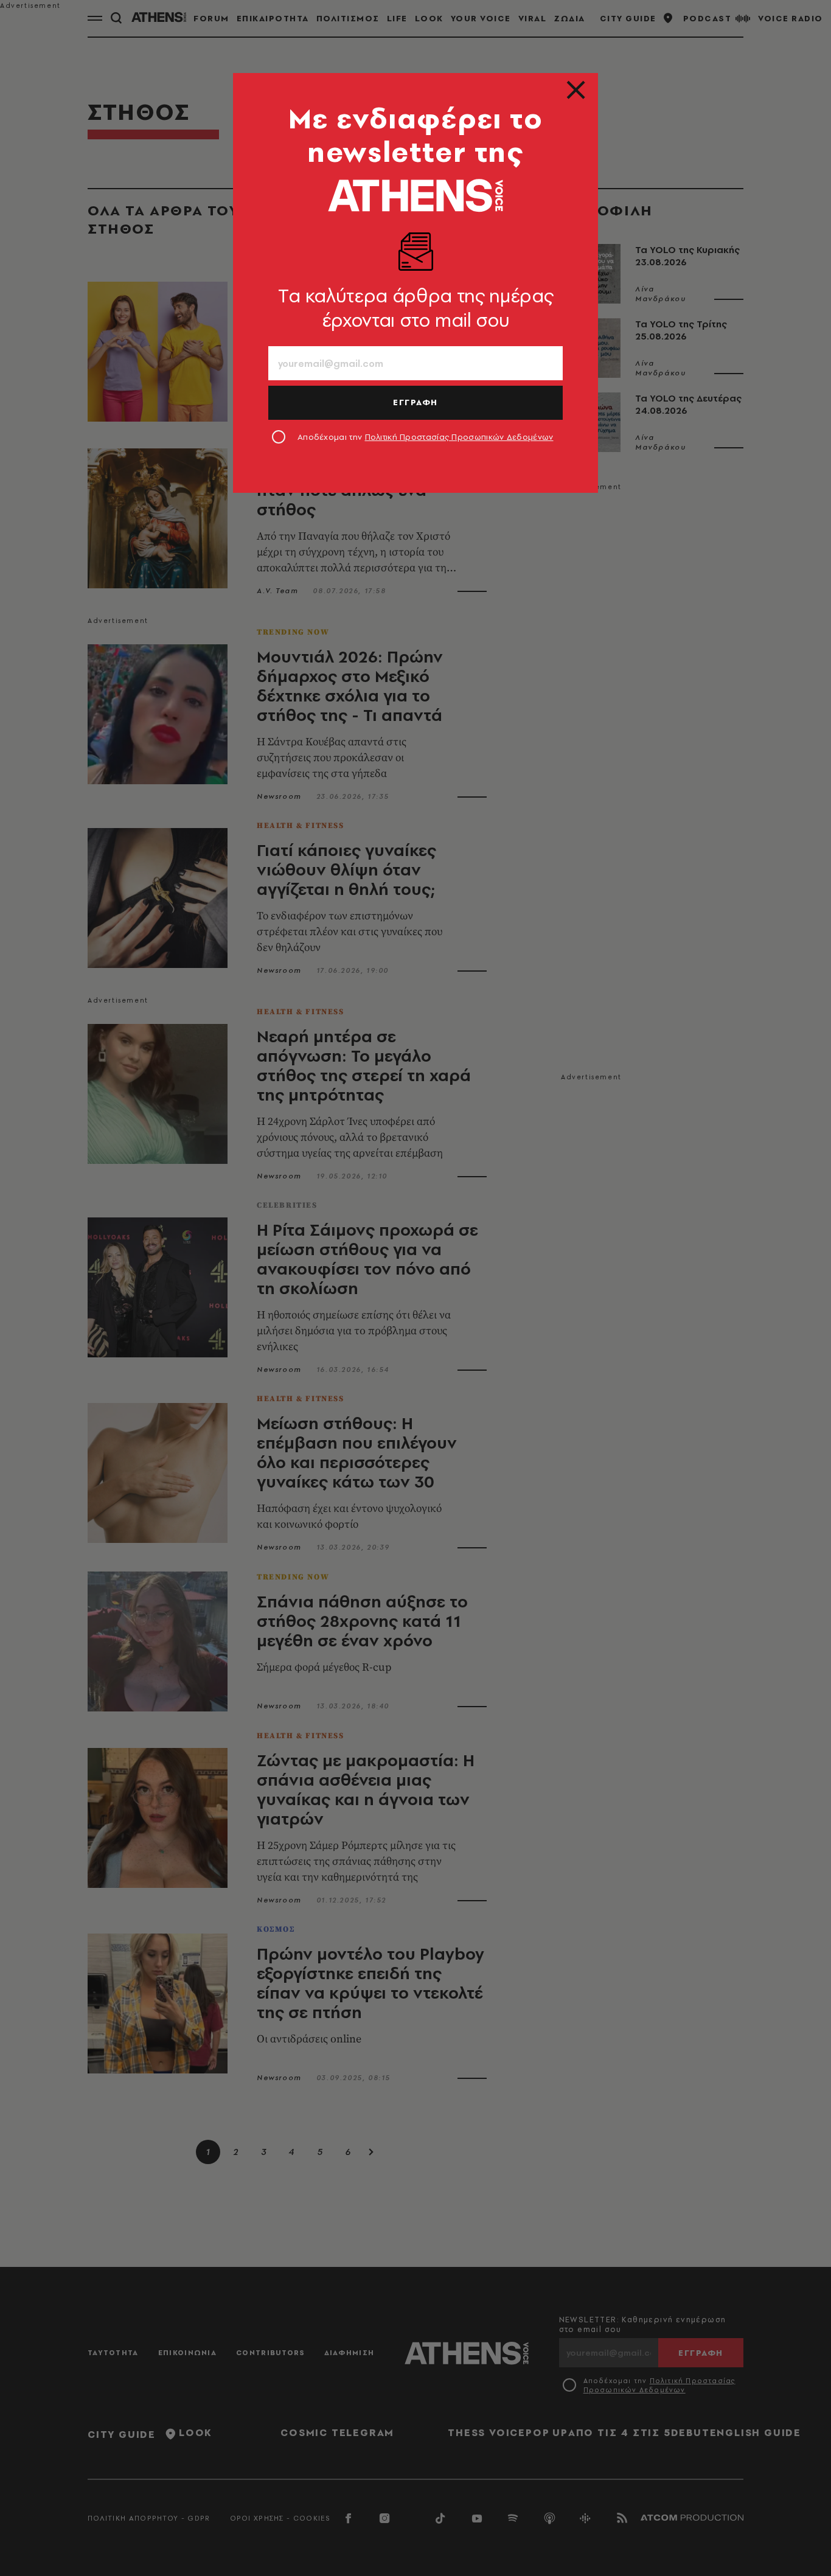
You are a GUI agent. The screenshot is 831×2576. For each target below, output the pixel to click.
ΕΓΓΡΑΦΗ (415, 402)
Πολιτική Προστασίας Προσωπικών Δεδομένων (459, 437)
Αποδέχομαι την (426, 437)
